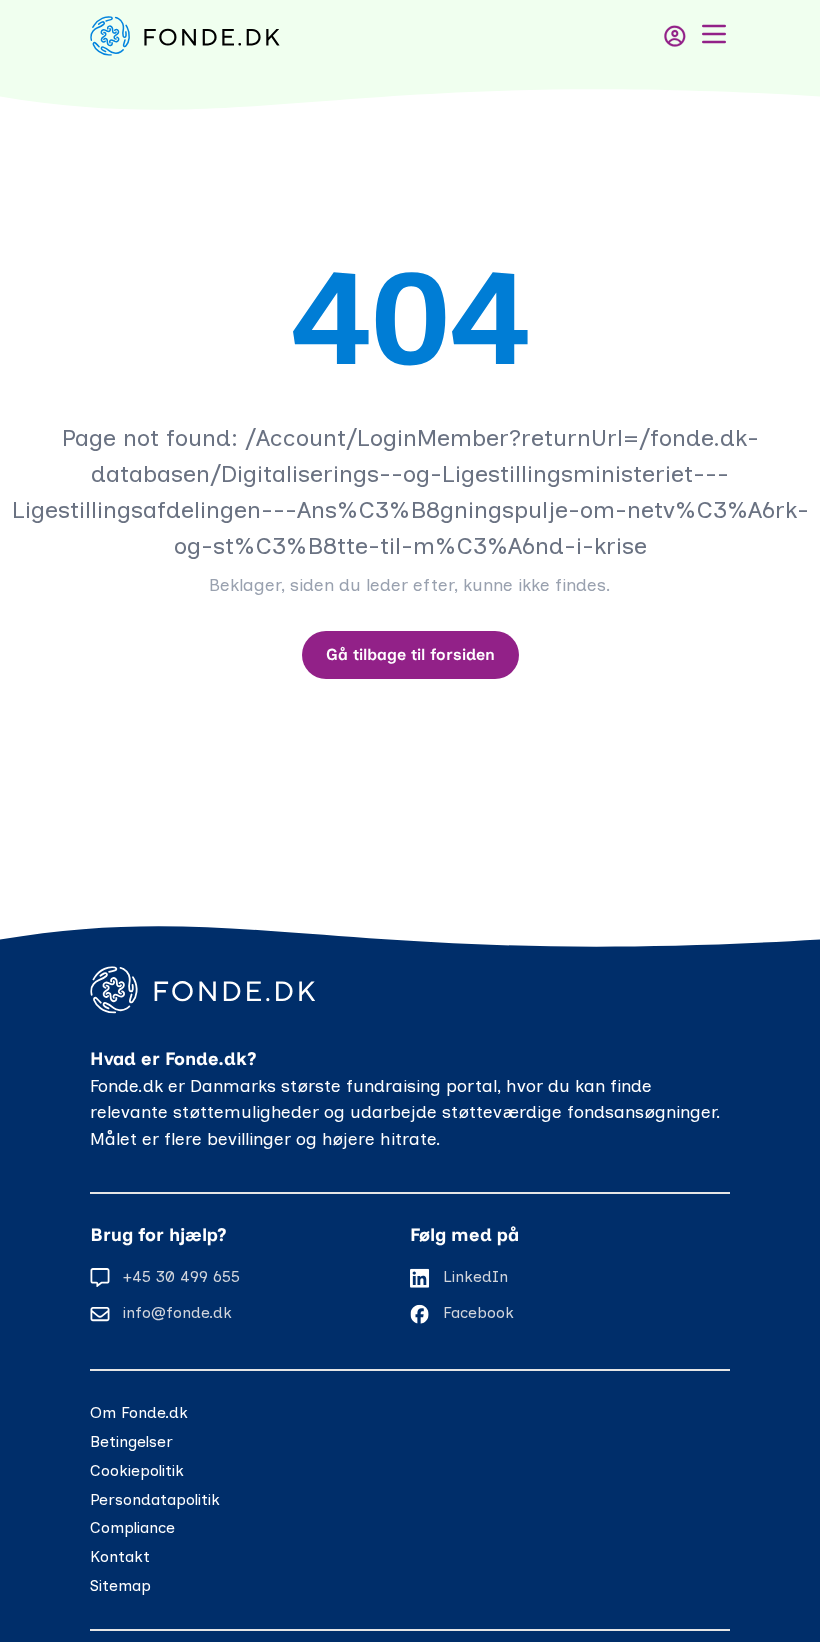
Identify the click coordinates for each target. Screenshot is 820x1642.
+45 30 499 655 (181, 1276)
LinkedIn (475, 1276)
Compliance (132, 1527)
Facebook (478, 1312)
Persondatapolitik (155, 1499)
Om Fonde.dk (139, 1412)
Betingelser (131, 1441)
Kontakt (120, 1556)
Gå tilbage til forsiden (410, 654)
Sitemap (120, 1585)
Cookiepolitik (137, 1470)
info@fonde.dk (177, 1312)
